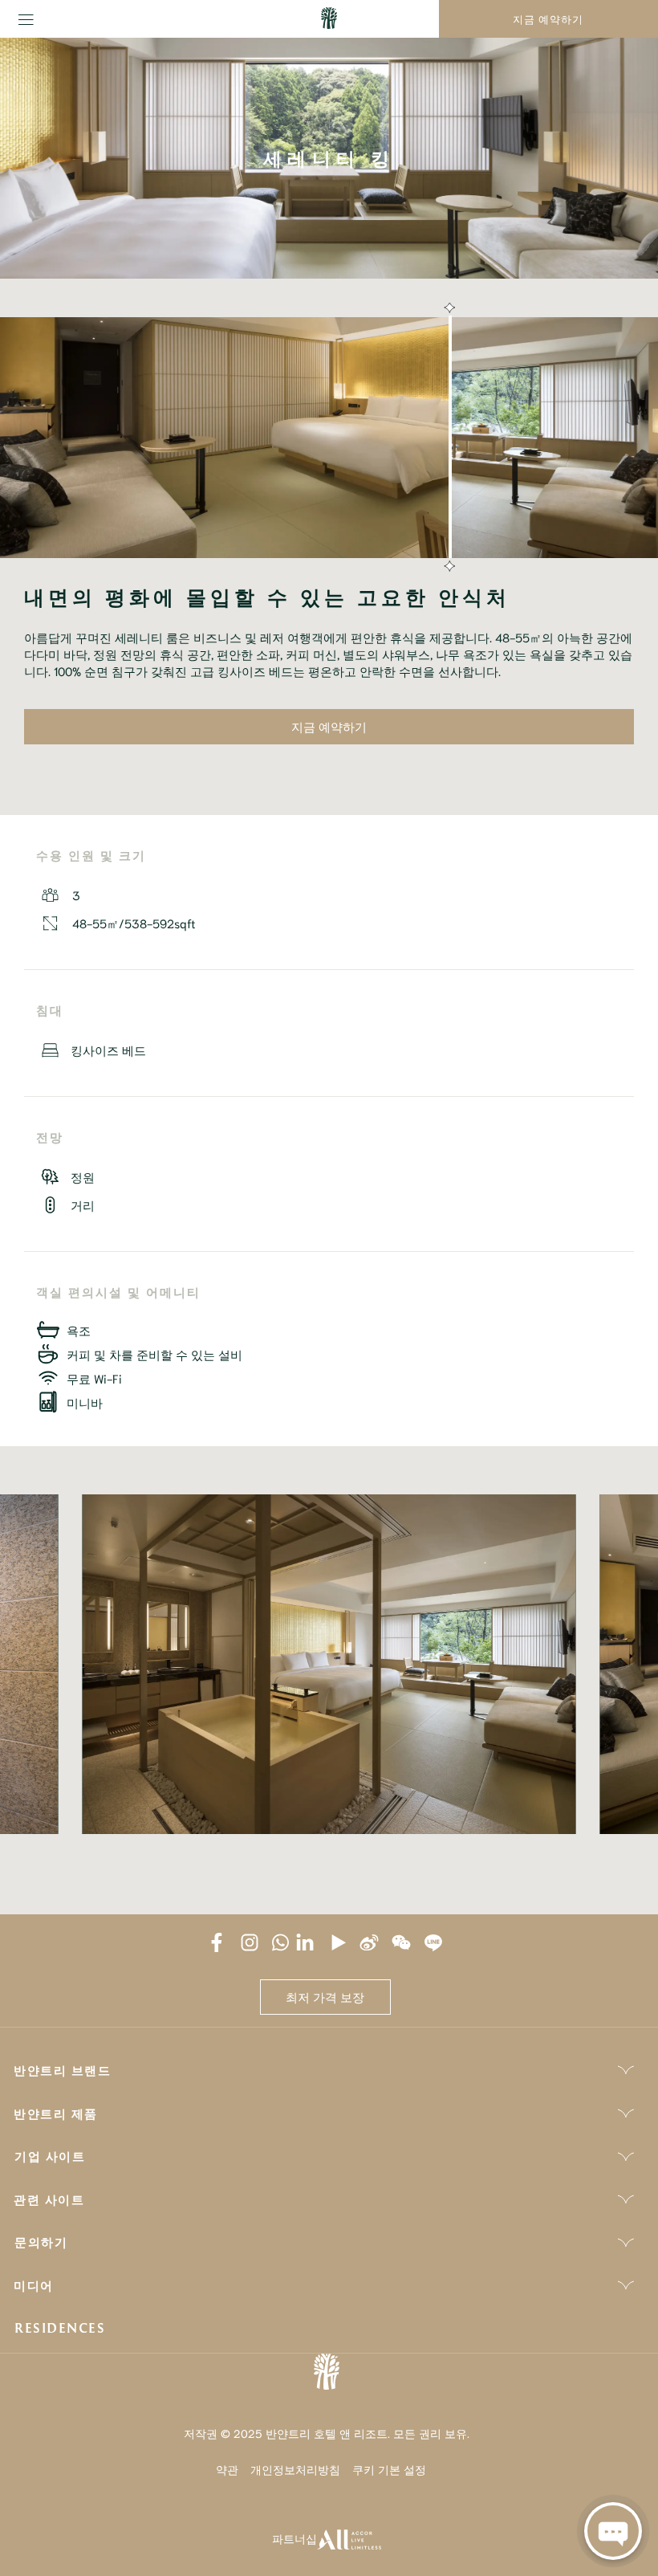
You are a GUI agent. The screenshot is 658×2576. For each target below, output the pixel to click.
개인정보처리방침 (295, 2469)
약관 (227, 2469)
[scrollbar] (448, 438)
